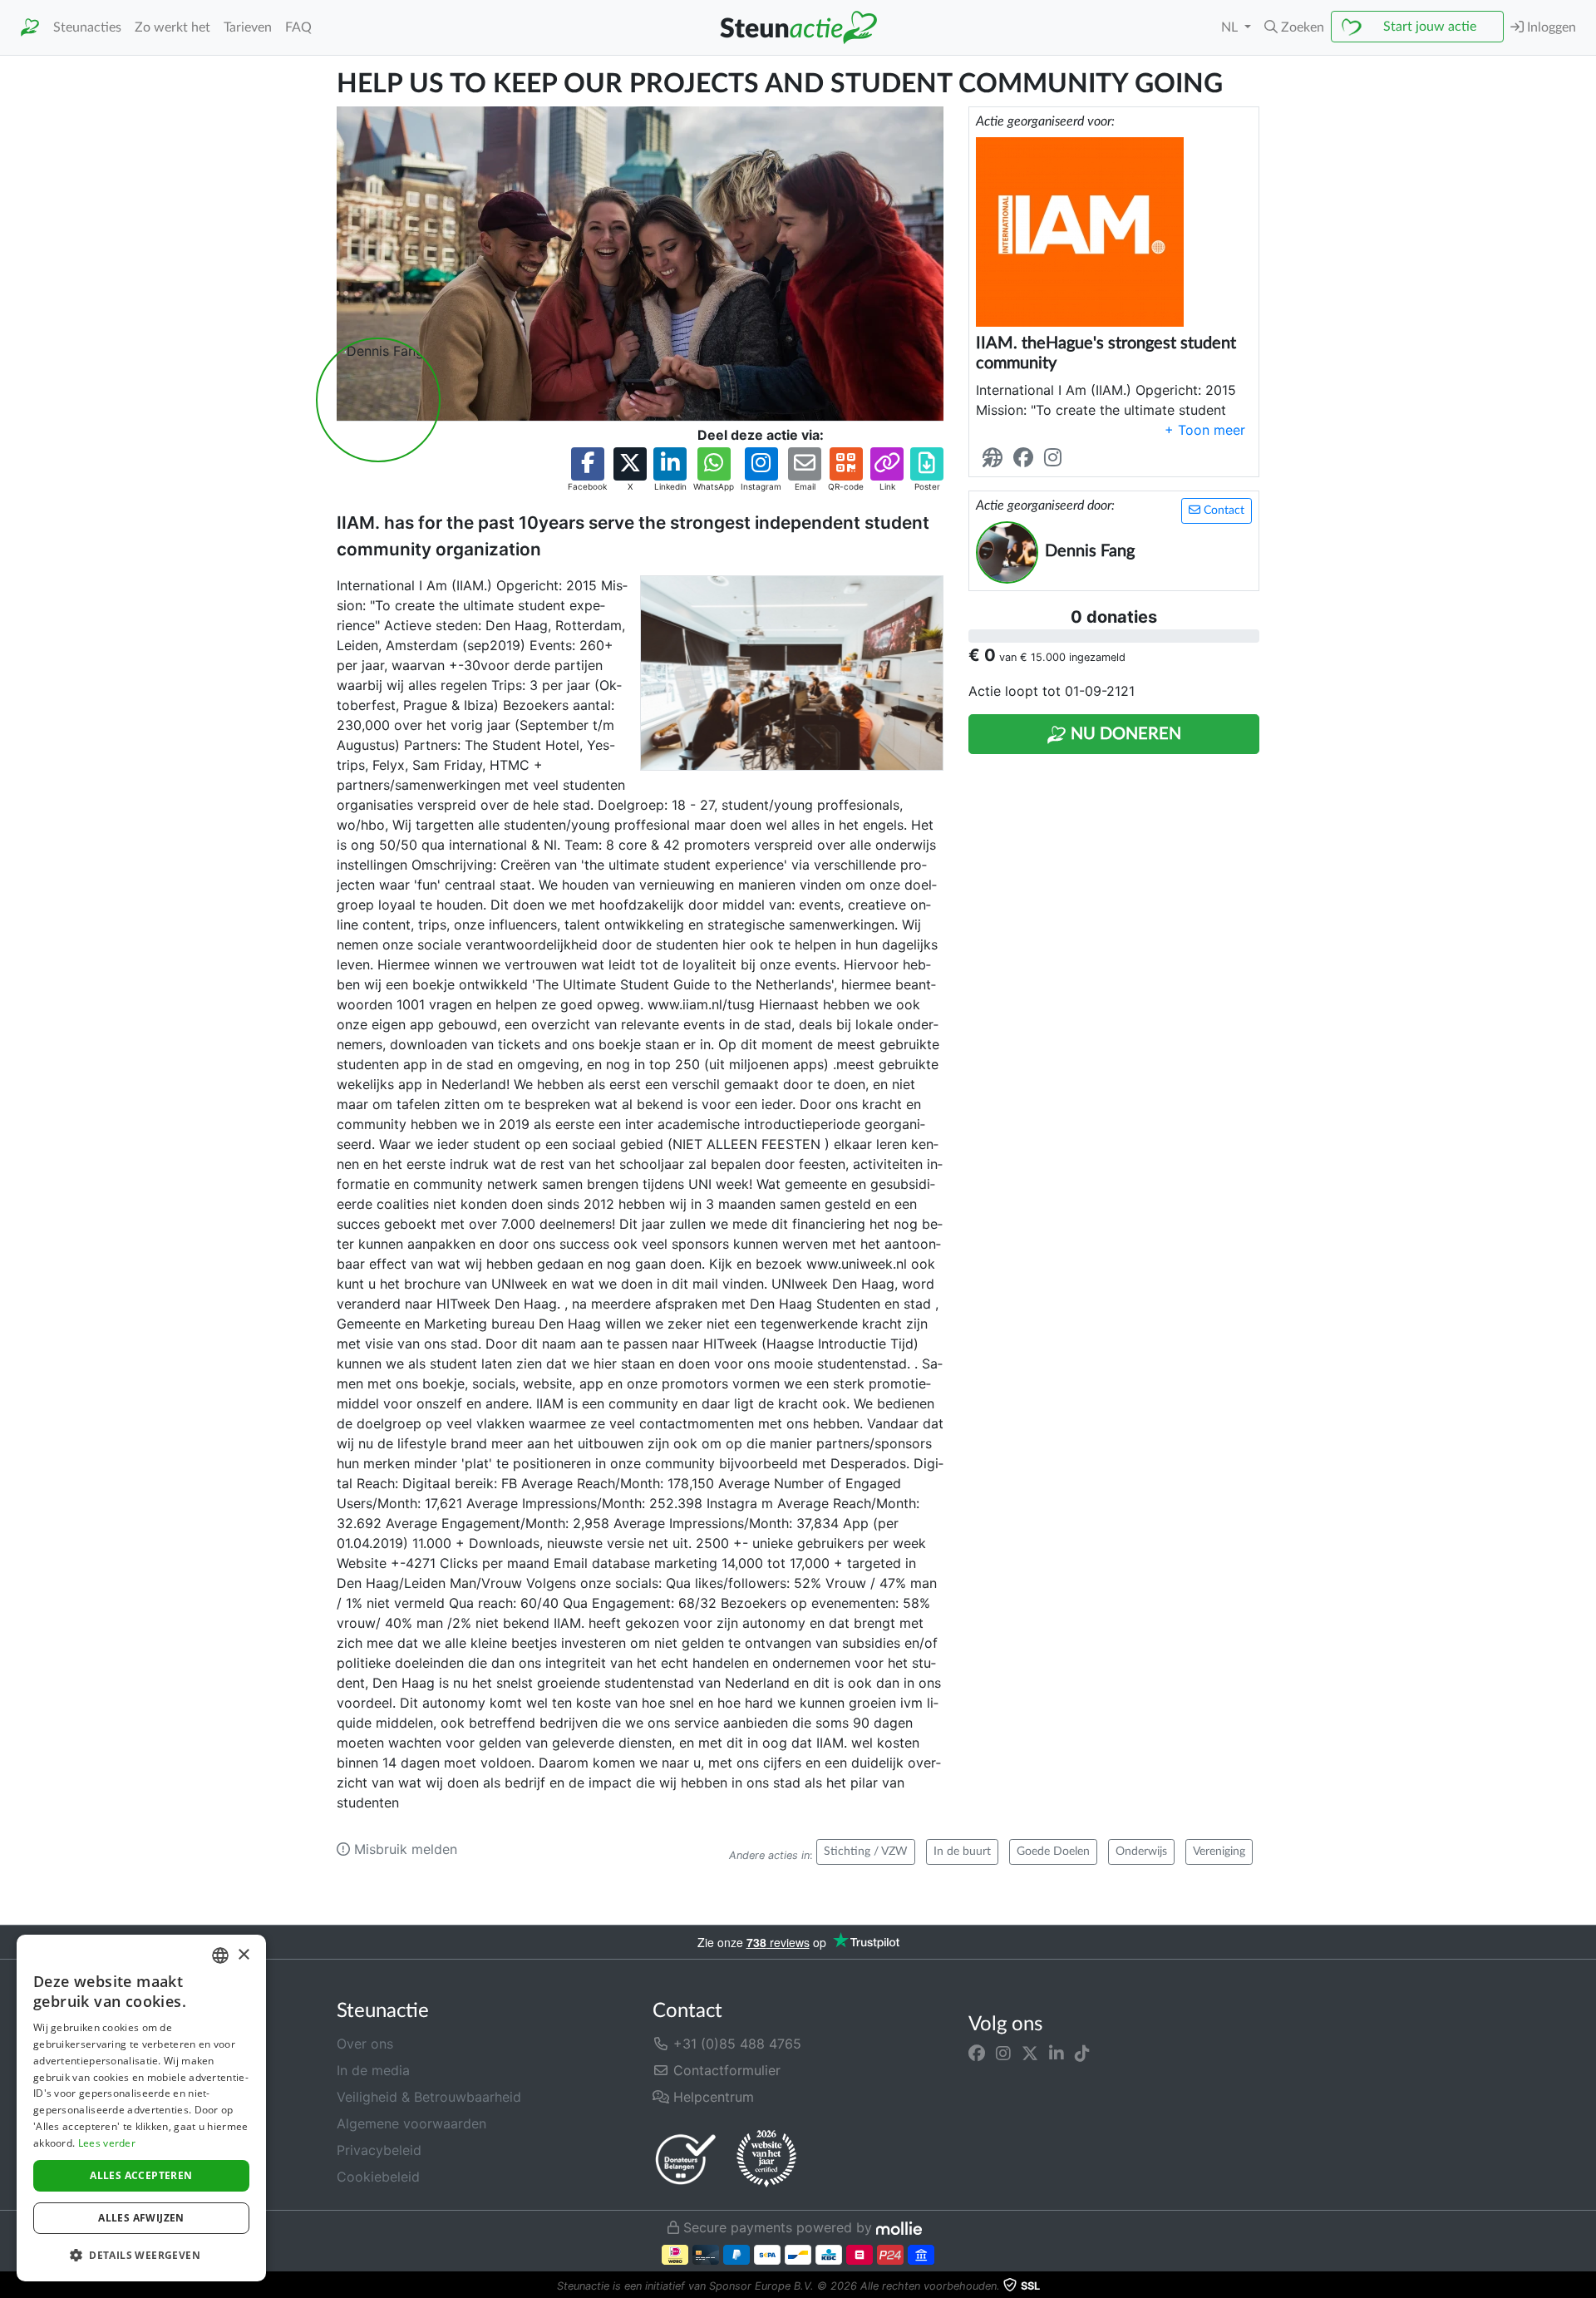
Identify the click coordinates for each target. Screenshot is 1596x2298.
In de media (373, 2070)
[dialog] (141, 2108)
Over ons (365, 2044)
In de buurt (962, 1852)
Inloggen (1550, 27)
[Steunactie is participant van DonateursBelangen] (686, 2159)
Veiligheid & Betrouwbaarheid (429, 2097)
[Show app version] (1584, 2286)
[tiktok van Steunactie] (1082, 2054)
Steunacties (87, 27)
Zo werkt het (172, 27)
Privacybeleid (379, 2150)
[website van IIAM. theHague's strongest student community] (996, 459)
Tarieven (248, 27)
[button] (1294, 27)
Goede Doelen (1053, 1852)
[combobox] (220, 1955)
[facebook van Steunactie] (977, 2054)
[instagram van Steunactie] (1003, 2054)
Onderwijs (1141, 1852)
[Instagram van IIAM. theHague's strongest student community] (1056, 459)
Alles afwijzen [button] (141, 2218)
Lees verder (107, 2143)
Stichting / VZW (866, 1852)
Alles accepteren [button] (141, 2175)
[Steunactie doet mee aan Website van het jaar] (766, 2159)
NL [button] (1231, 27)
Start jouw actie (1430, 27)
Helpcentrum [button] (712, 2097)
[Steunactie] (30, 28)
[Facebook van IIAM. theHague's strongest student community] (1027, 459)
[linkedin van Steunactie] (1057, 2054)
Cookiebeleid (378, 2177)
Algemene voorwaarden (411, 2123)
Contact (1222, 510)
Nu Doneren (1124, 734)
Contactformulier (725, 2070)
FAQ (298, 27)
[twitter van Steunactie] (1030, 2054)
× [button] (243, 1955)
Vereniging (1219, 1852)
